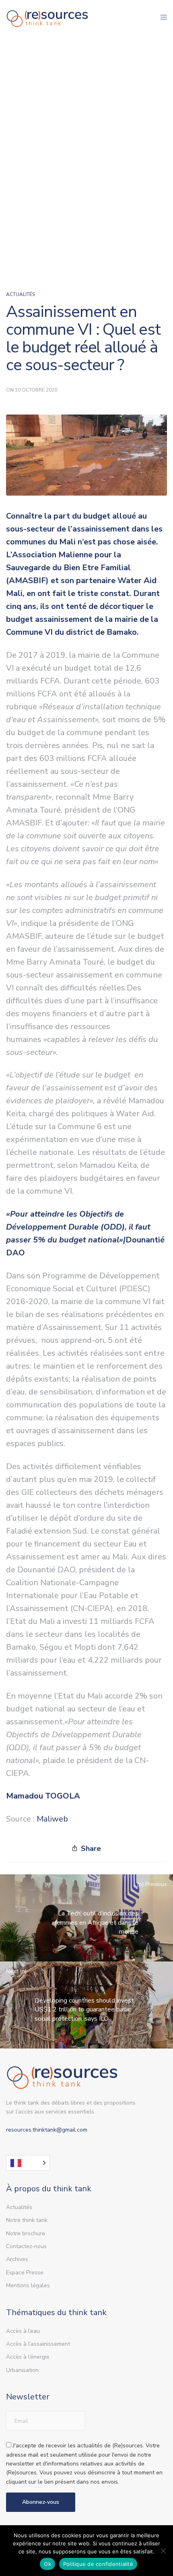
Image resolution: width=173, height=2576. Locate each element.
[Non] (163, 2551)
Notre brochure (26, 2233)
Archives (17, 2259)
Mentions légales (28, 2285)
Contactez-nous (26, 2246)
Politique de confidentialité (98, 2564)
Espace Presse (25, 2273)
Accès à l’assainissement (38, 2344)
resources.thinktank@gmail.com (47, 2130)
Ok (47, 2564)
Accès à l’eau (23, 2331)
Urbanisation (22, 2370)
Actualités (21, 294)
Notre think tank (27, 2220)
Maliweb (52, 1819)
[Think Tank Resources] (47, 17)
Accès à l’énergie (28, 2357)
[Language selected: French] (28, 2163)
